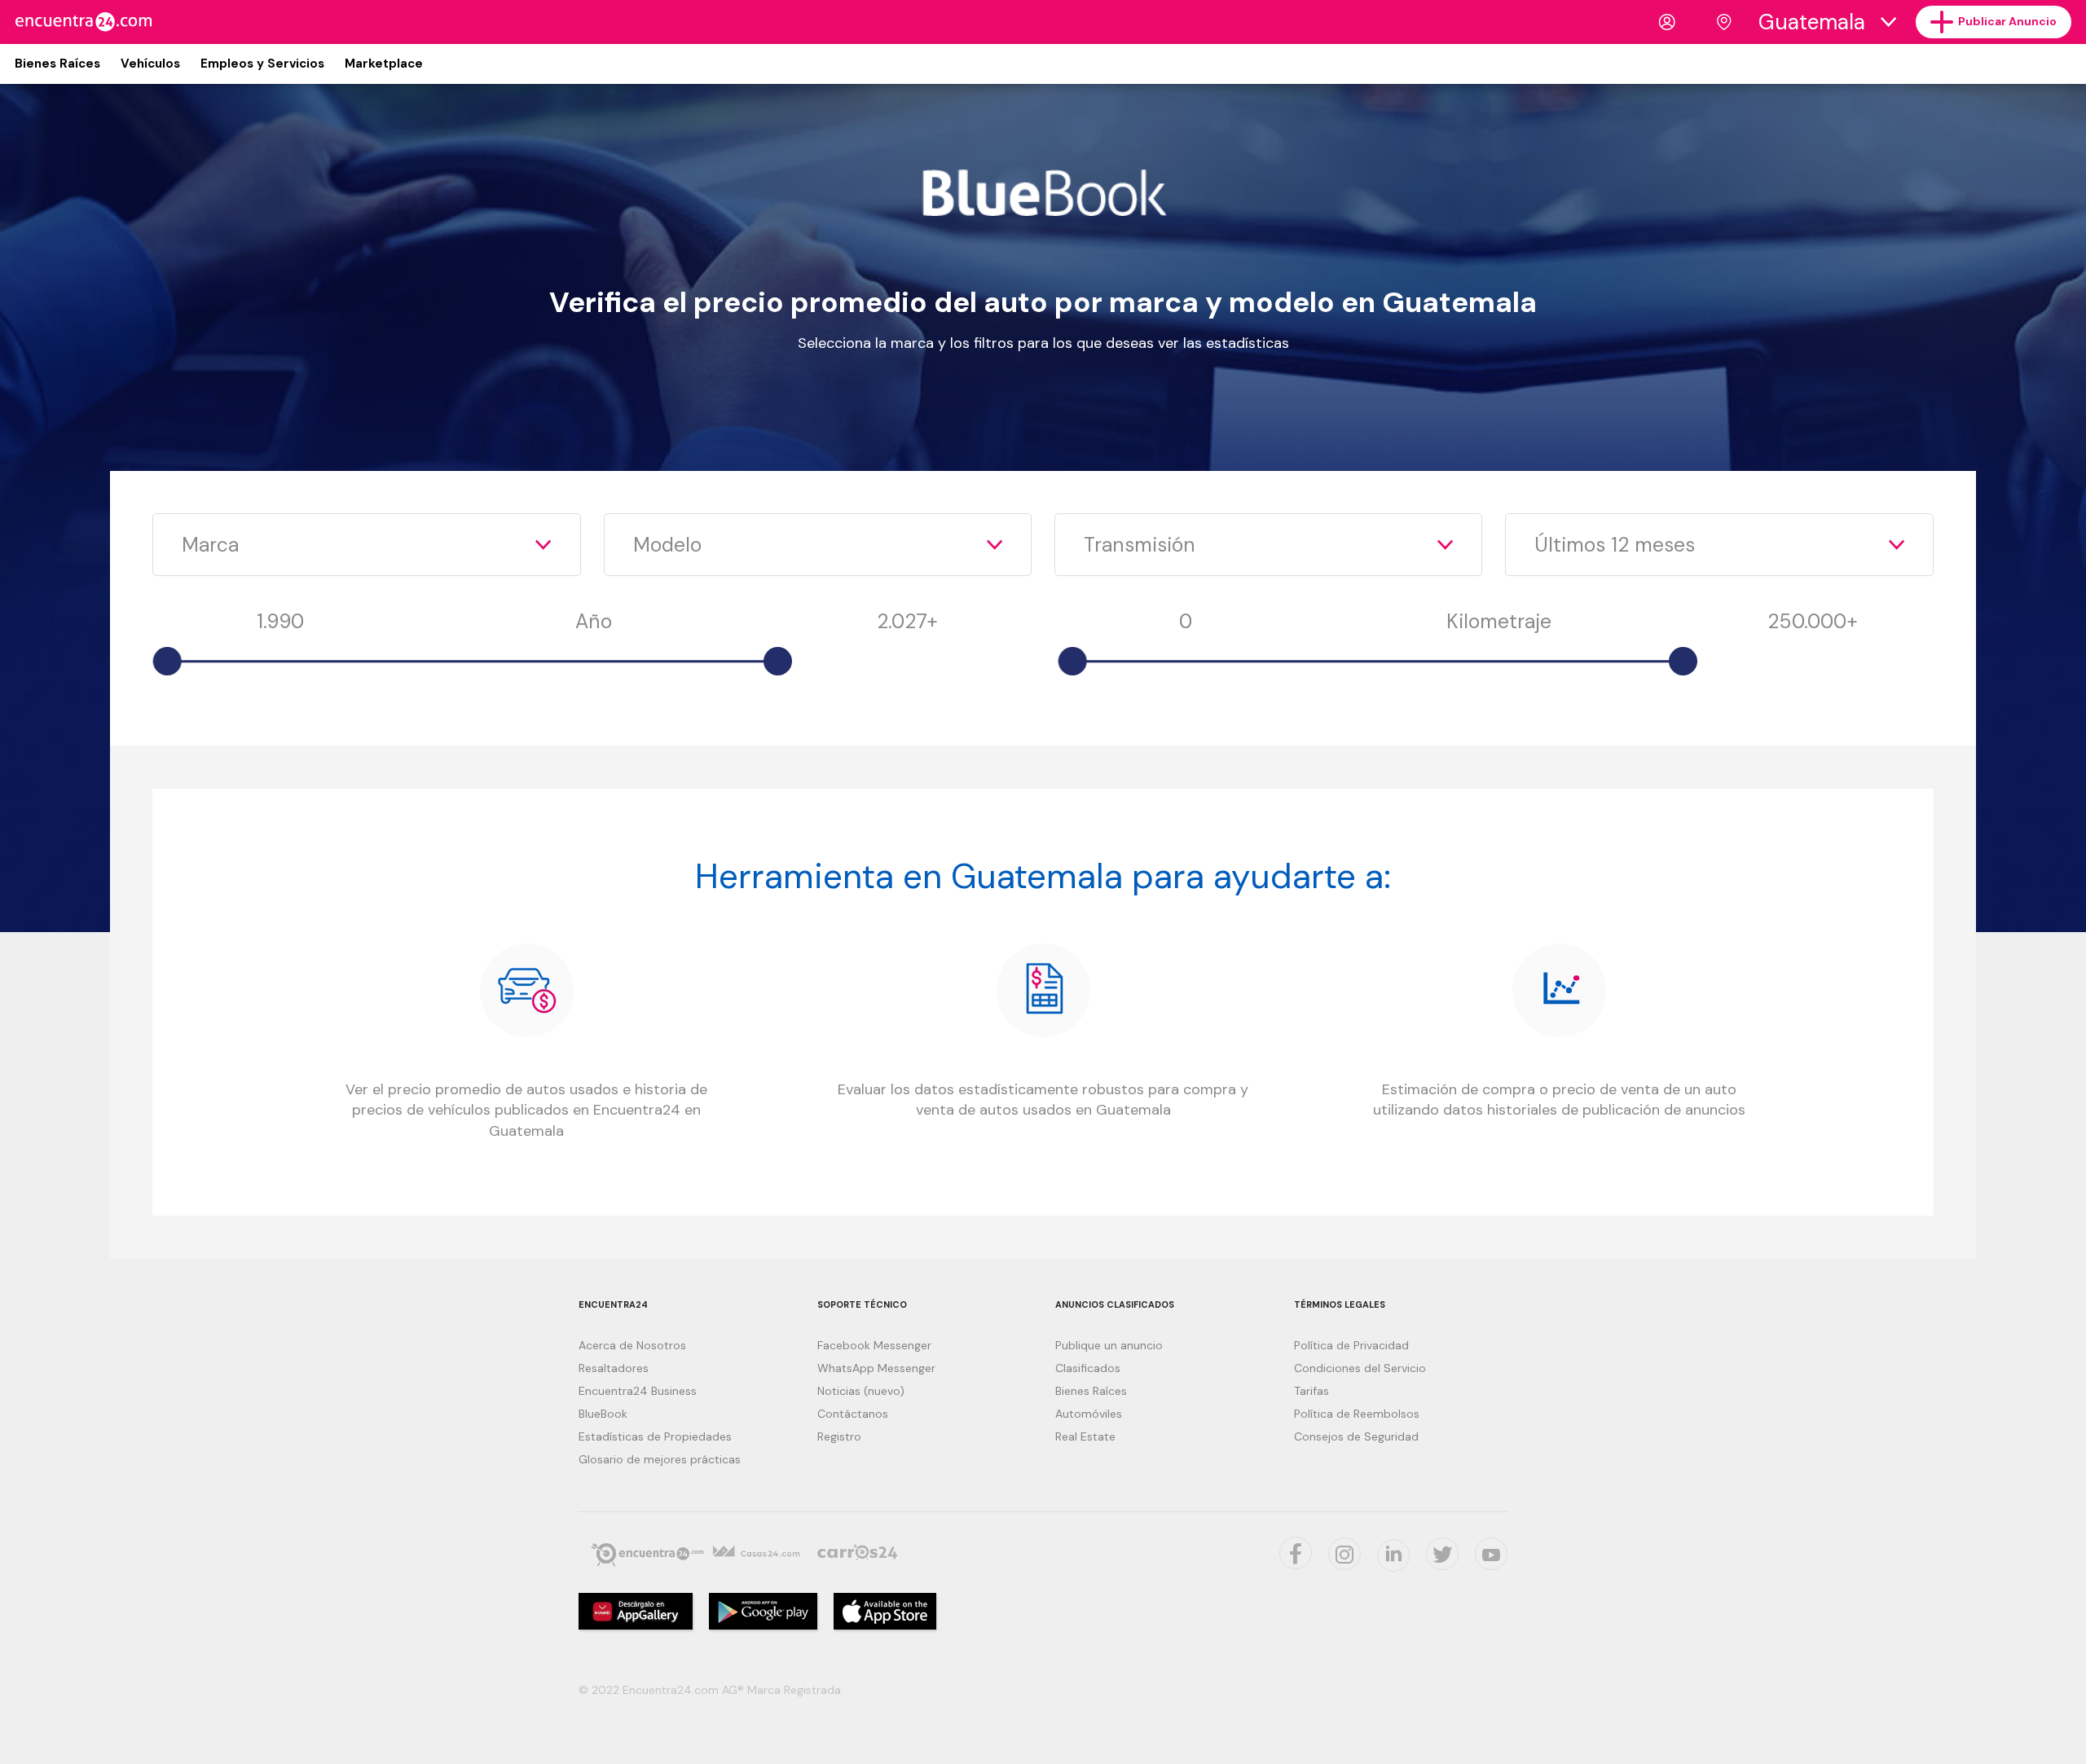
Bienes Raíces (57, 64)
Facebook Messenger (874, 1345)
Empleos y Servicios (262, 64)
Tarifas (1311, 1391)
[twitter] (1296, 1553)
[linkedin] (1393, 1555)
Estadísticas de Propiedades (655, 1436)
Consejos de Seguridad (1356, 1436)
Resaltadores (614, 1368)
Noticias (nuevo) (861, 1391)
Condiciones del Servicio (1360, 1368)
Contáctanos (853, 1414)
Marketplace (384, 64)
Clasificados (1088, 1368)
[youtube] (1491, 1554)
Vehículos (150, 64)
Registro (839, 1436)
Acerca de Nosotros (632, 1345)
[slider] (167, 661)
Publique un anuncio (1109, 1345)
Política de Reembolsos (1357, 1414)
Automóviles (1089, 1414)
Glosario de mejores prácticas (660, 1459)
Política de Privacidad (1351, 1345)
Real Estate (1085, 1436)
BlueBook (603, 1414)
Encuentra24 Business (638, 1391)
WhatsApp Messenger (876, 1368)
